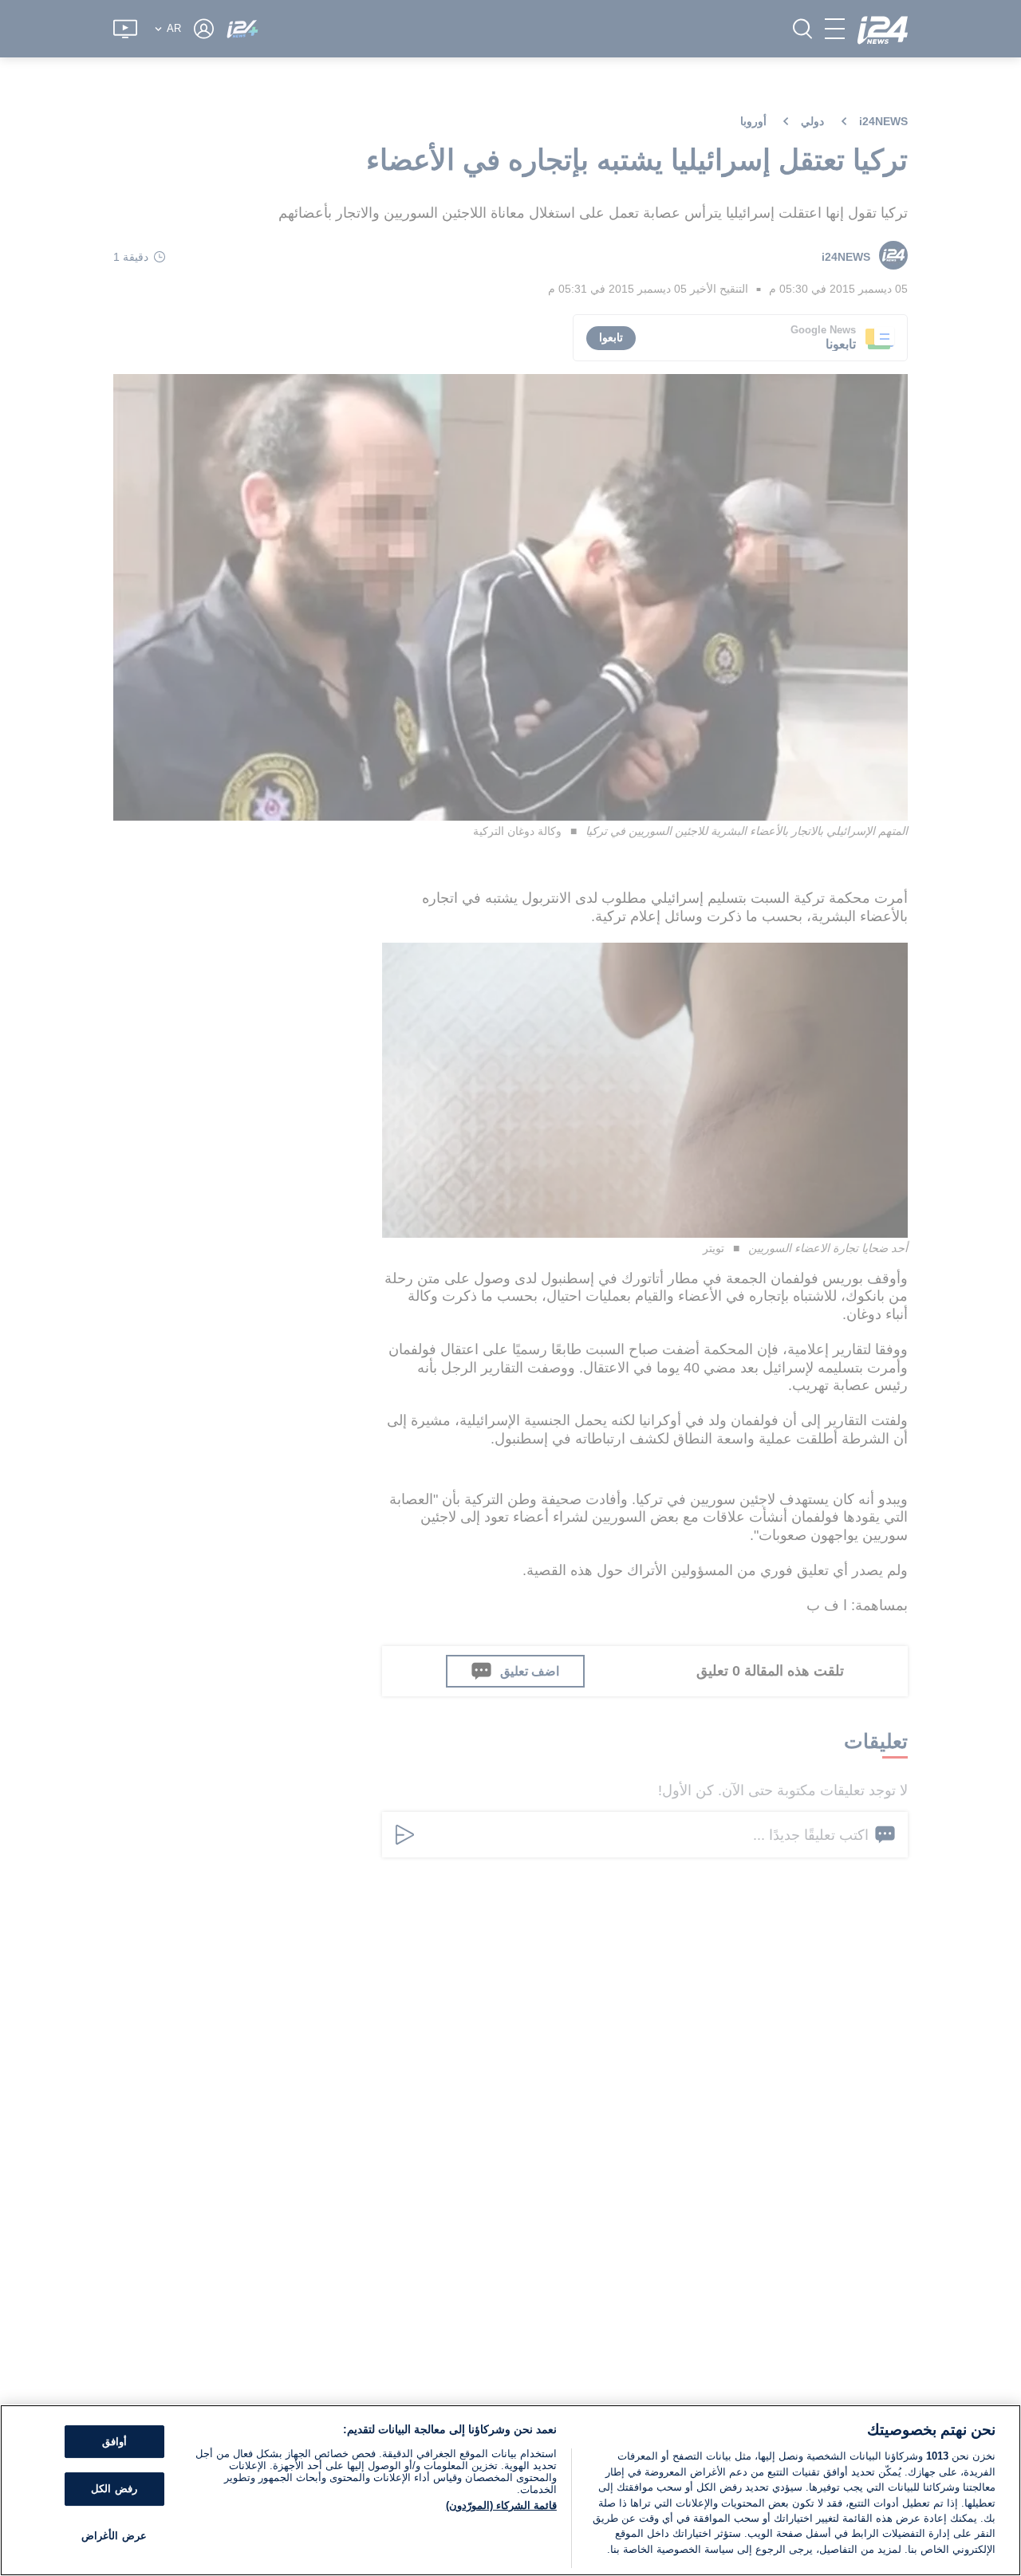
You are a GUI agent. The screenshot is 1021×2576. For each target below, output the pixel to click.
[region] (510, 2490)
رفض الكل (114, 2489)
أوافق (114, 2442)
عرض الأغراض (114, 2536)
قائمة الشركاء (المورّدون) (501, 2505)
